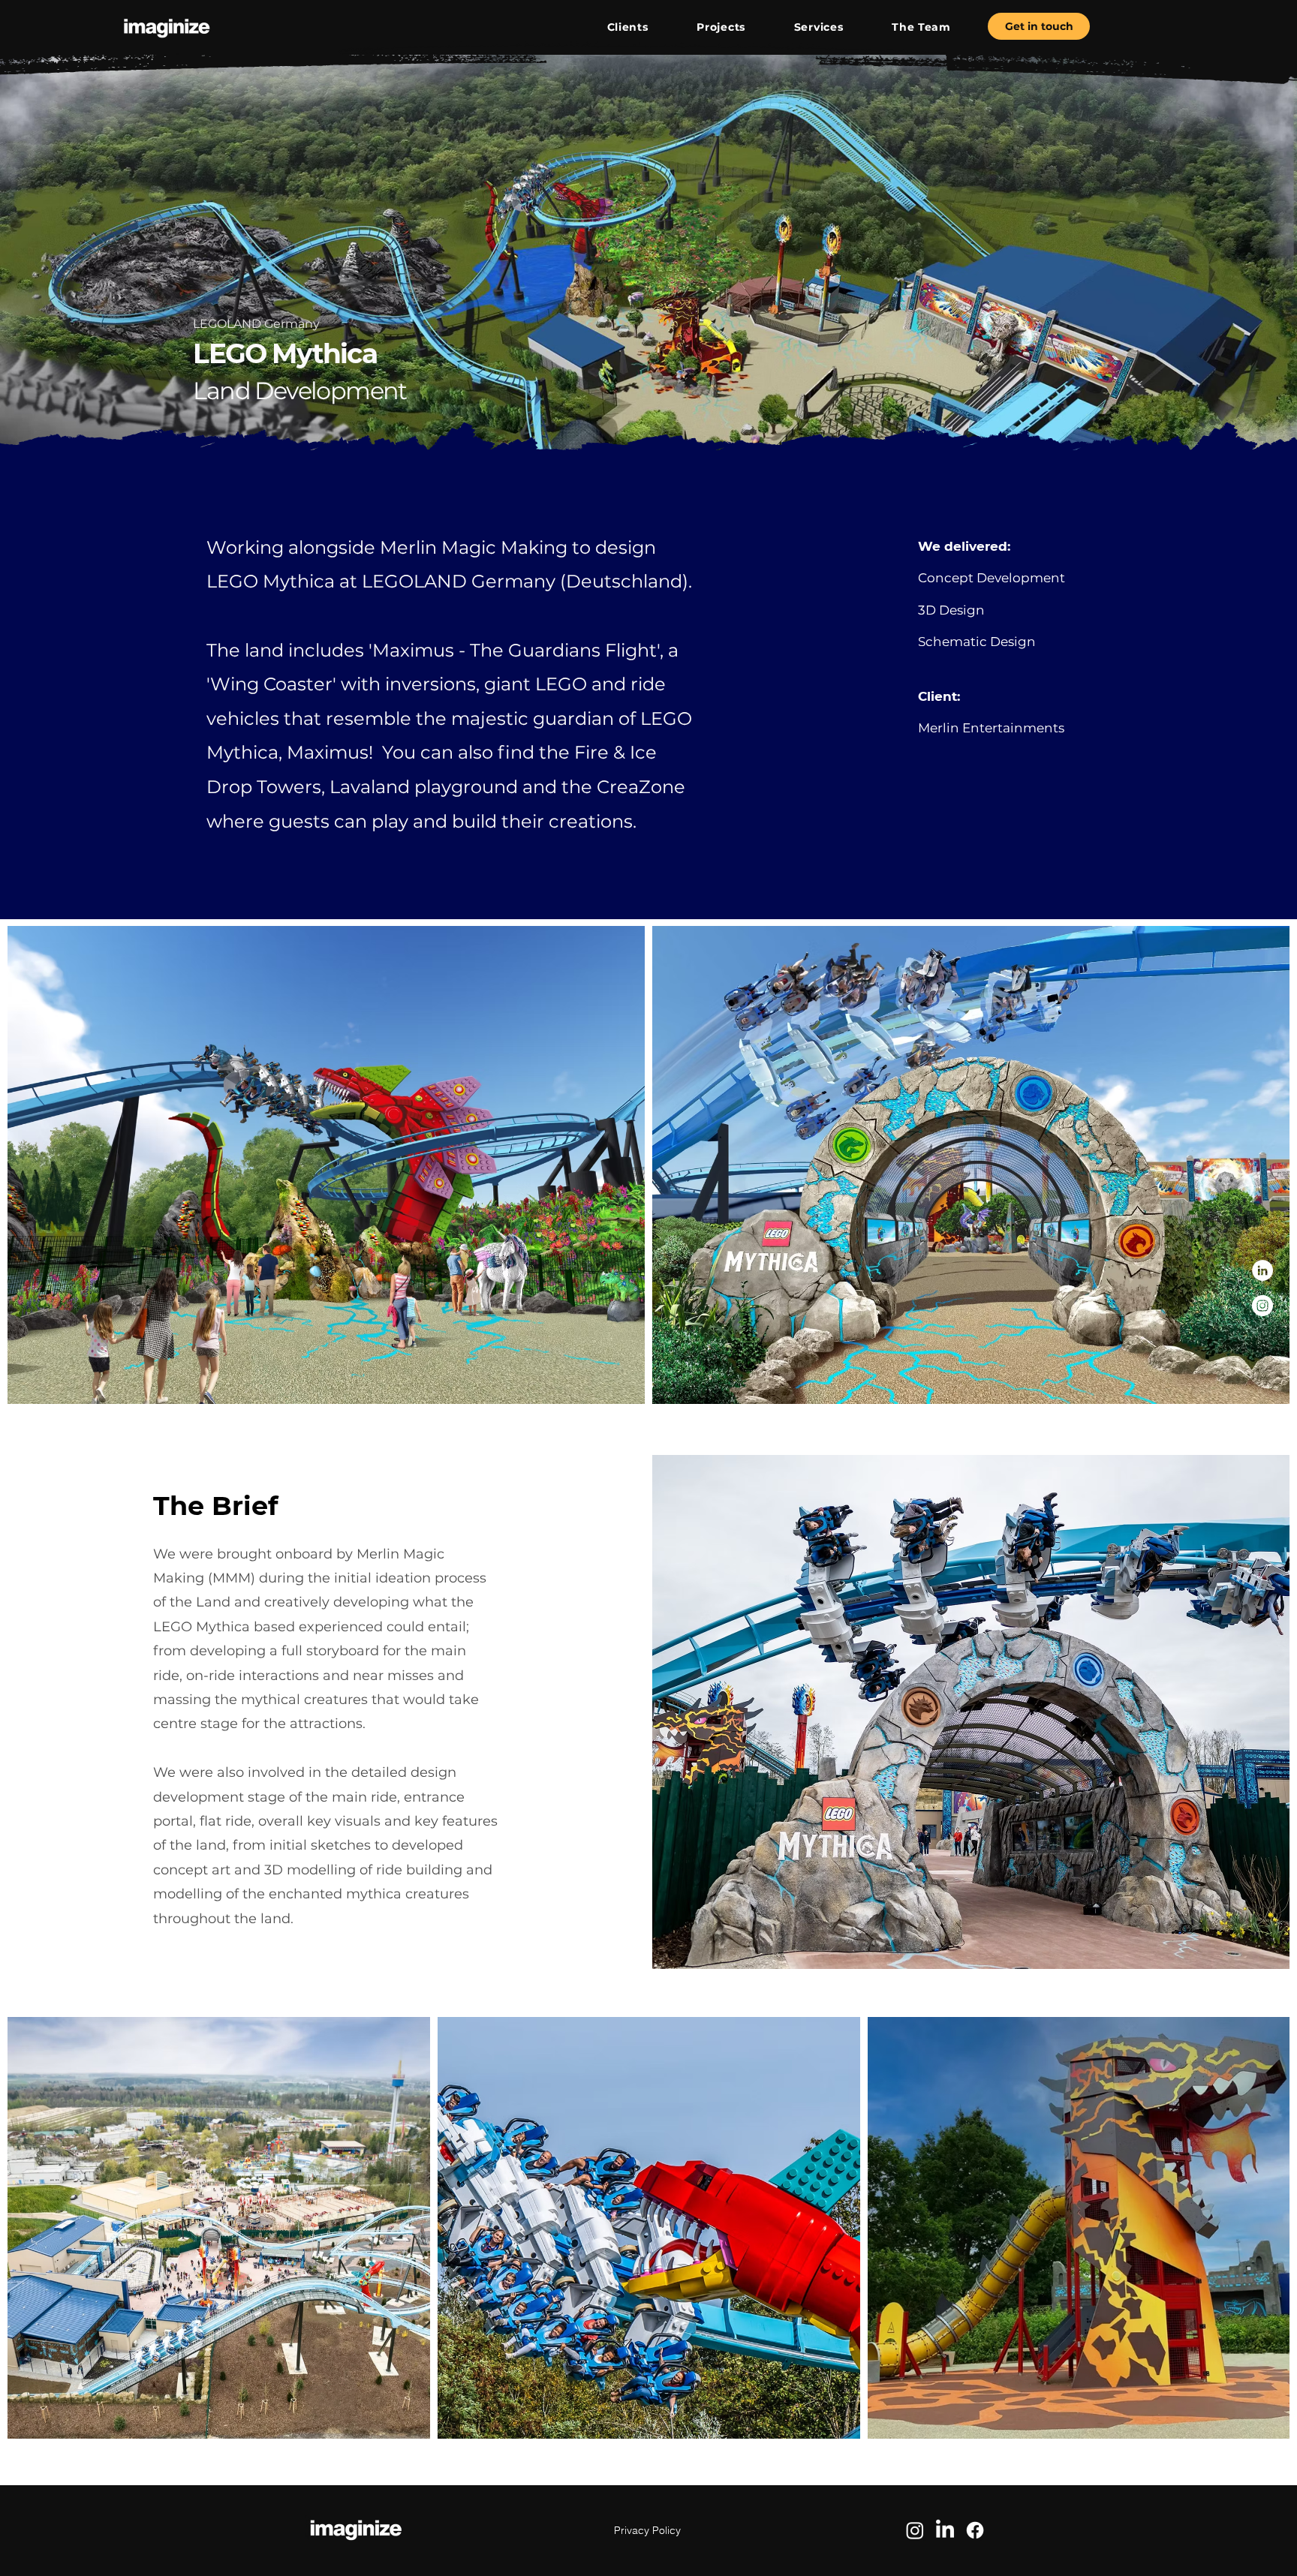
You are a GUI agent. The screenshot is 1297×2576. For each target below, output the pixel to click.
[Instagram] (1262, 1306)
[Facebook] (975, 2530)
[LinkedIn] (1262, 1270)
